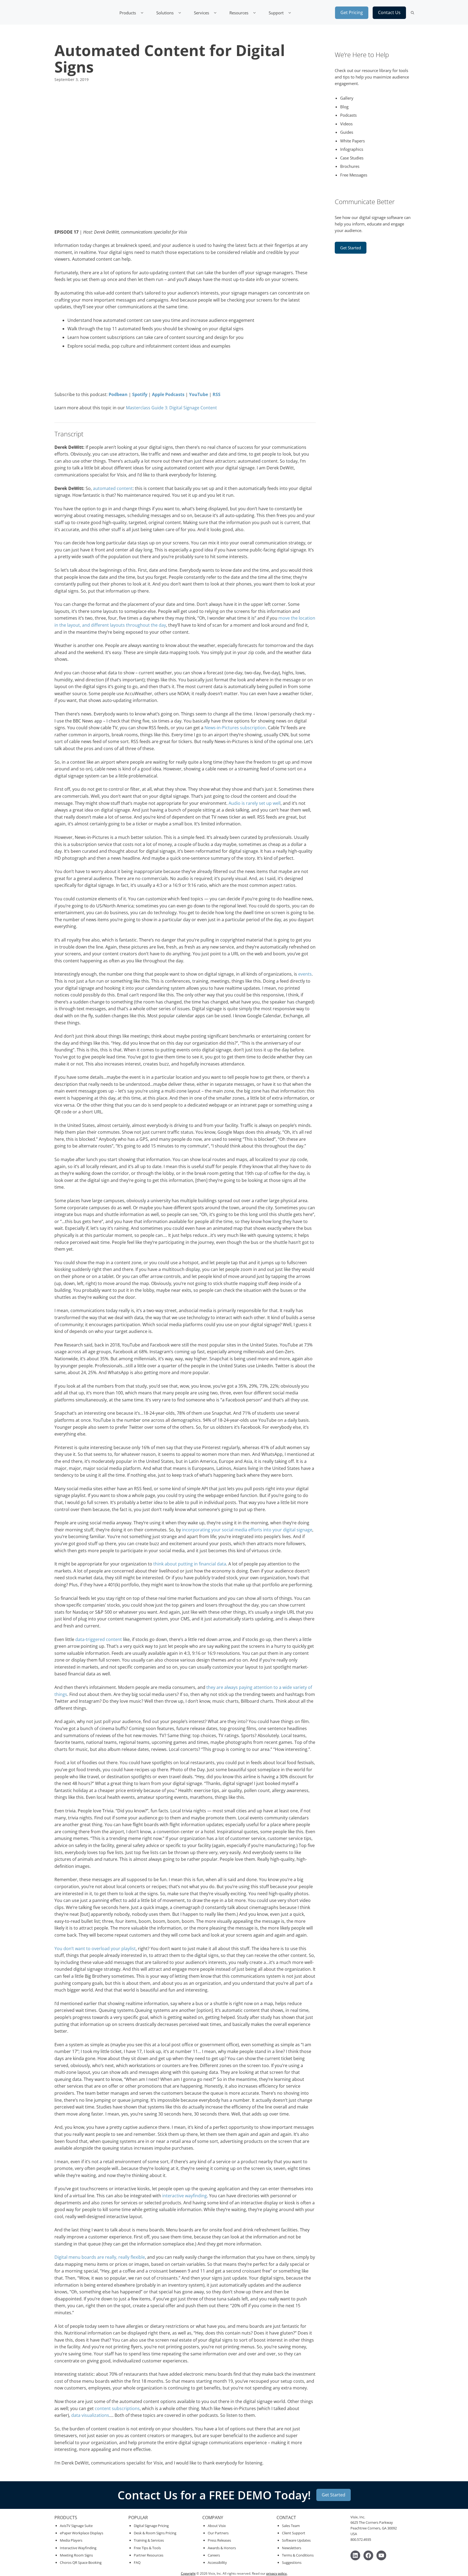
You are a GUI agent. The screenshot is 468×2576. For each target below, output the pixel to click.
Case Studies (352, 158)
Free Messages (354, 175)
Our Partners (218, 2533)
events (305, 974)
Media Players (71, 2540)
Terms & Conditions (298, 2555)
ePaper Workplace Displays (82, 2533)
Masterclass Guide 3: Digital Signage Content (171, 408)
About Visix (217, 2526)
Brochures (350, 166)
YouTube (199, 394)
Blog (344, 107)
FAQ (137, 2562)
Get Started (351, 248)
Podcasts (348, 115)
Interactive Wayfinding (78, 2548)
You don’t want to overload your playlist (95, 1949)
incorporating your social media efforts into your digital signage (247, 1530)
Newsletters (292, 2548)
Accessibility (217, 2562)
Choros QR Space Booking (81, 2562)
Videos (346, 124)
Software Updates (296, 2540)
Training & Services (149, 2540)
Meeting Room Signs (76, 2555)
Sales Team (291, 2526)
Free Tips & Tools (147, 2548)
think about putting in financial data (190, 1564)
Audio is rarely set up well (255, 803)
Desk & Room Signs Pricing (155, 2533)
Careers (214, 2555)
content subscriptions (117, 2408)
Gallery (347, 98)
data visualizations (90, 2415)
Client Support (294, 2533)
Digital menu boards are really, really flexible (100, 2257)
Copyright (188, 2573)
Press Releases (219, 2540)
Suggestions (292, 2562)
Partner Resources (149, 2555)
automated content (113, 488)
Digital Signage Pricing (151, 2526)
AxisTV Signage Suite (76, 2526)
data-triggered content (99, 1639)
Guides (347, 132)
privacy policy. (277, 2573)
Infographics (352, 149)
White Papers (352, 141)
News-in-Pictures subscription (235, 728)
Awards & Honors (222, 2548)
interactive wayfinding (185, 2196)
